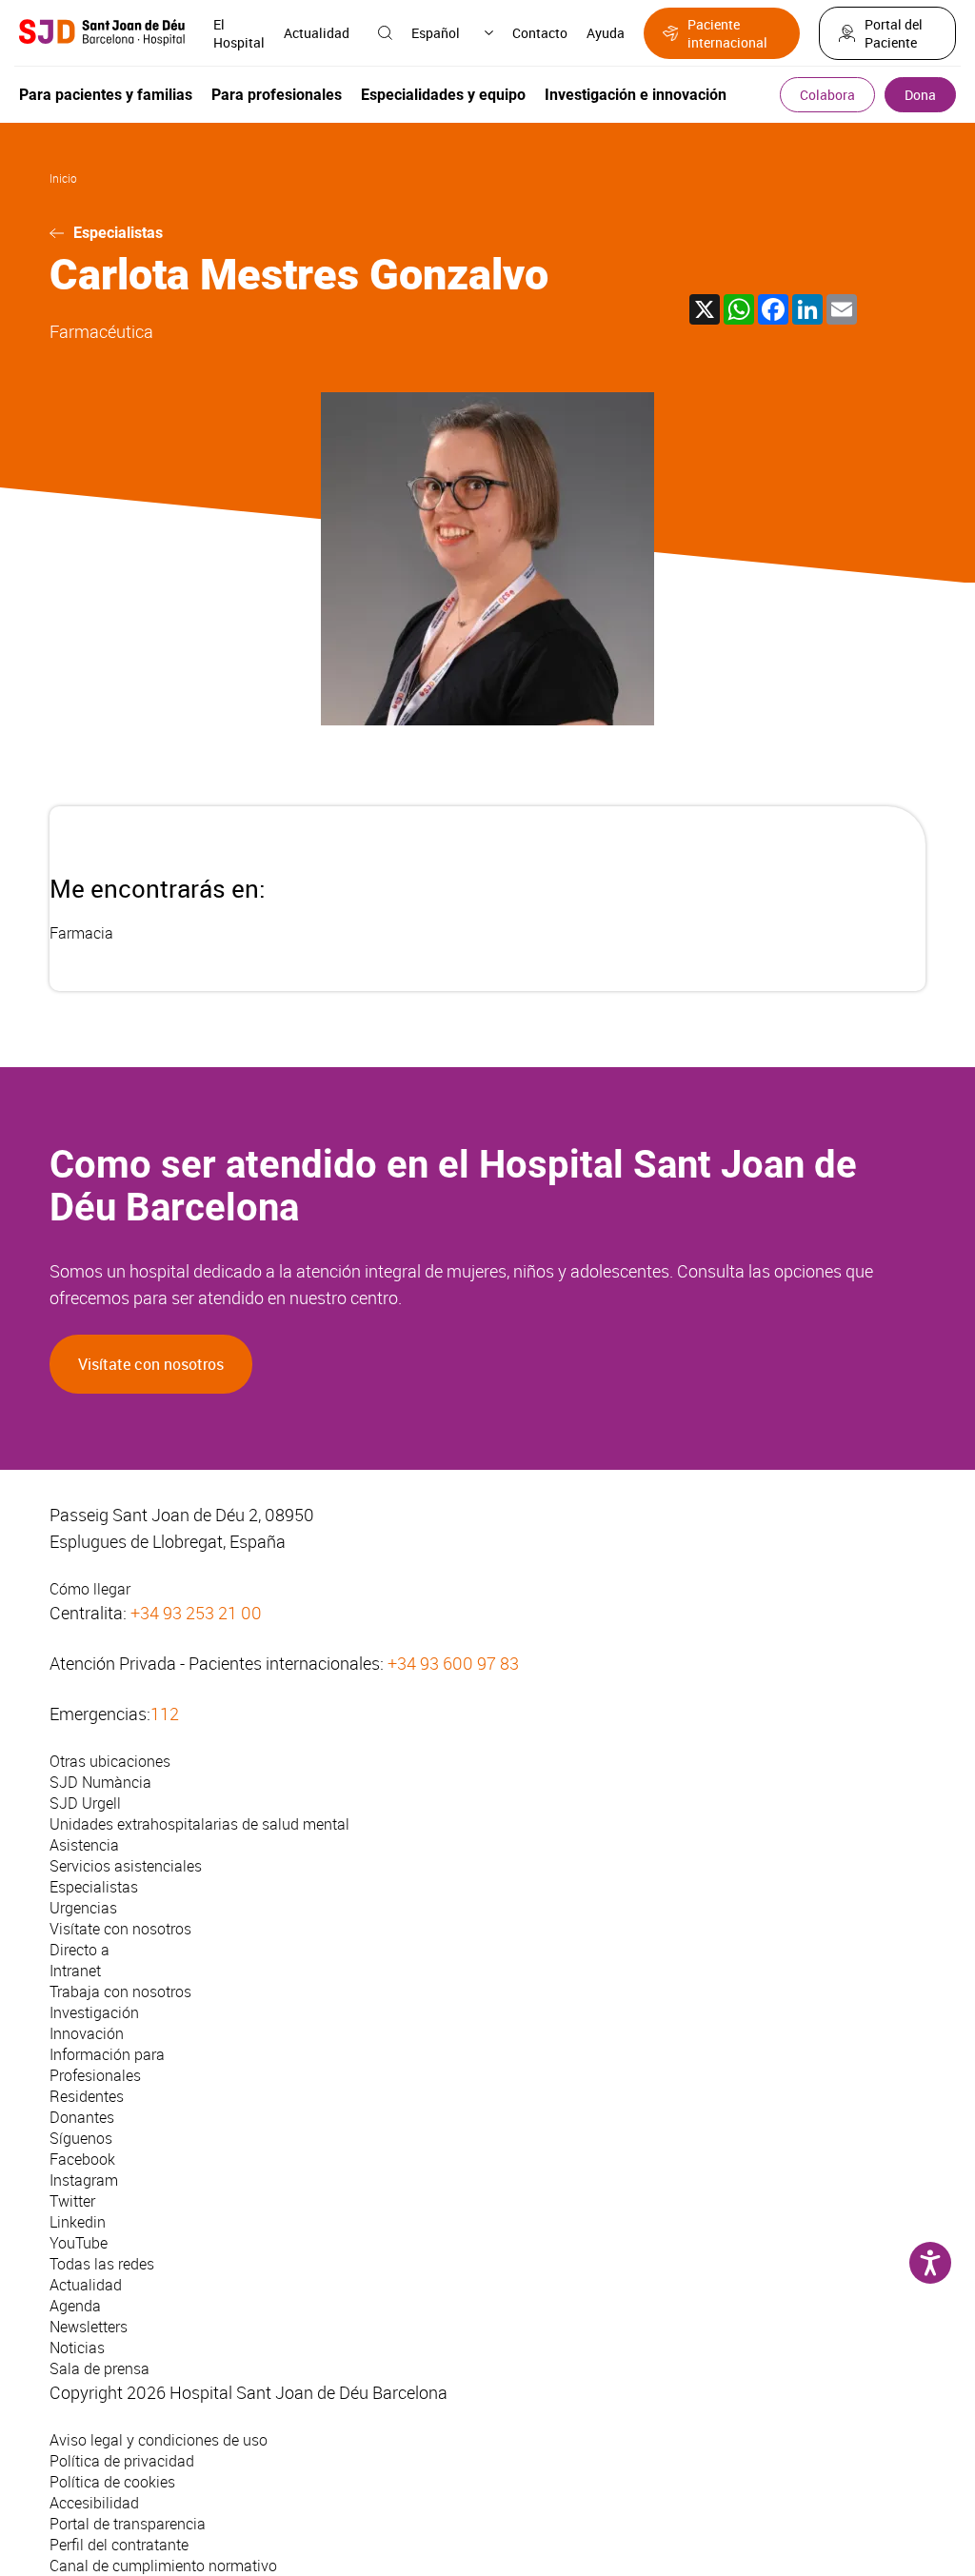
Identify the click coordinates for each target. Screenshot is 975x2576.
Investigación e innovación (636, 95)
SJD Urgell (85, 1803)
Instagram (84, 2180)
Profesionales (95, 2075)
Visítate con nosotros (151, 1364)
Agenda (75, 2306)
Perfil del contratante (119, 2545)
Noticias (77, 2348)
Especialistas (118, 233)
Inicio (63, 178)
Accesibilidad (94, 2503)
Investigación (94, 2012)
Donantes (82, 2117)
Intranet (75, 1971)
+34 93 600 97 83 (453, 1663)
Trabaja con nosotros (120, 1991)
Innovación (87, 2033)
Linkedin (78, 2222)
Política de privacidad (122, 2461)
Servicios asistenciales (126, 1866)
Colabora (827, 95)
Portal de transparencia (128, 2524)
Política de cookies (112, 2482)
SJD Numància (100, 1782)
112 (165, 1714)
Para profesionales (277, 95)
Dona (920, 95)
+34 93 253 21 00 (196, 1613)
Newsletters (89, 2327)
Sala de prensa (99, 2368)
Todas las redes (102, 2264)
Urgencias (83, 1908)
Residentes (87, 2096)
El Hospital (239, 33)
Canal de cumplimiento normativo (163, 2566)
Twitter (72, 2201)
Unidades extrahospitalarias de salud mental (199, 1824)
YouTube (79, 2243)
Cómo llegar (90, 1589)
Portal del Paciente (894, 33)
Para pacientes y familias (106, 95)
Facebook (82, 2159)
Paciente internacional (727, 33)
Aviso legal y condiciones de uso (159, 2440)
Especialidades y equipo (443, 95)
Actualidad (317, 33)
